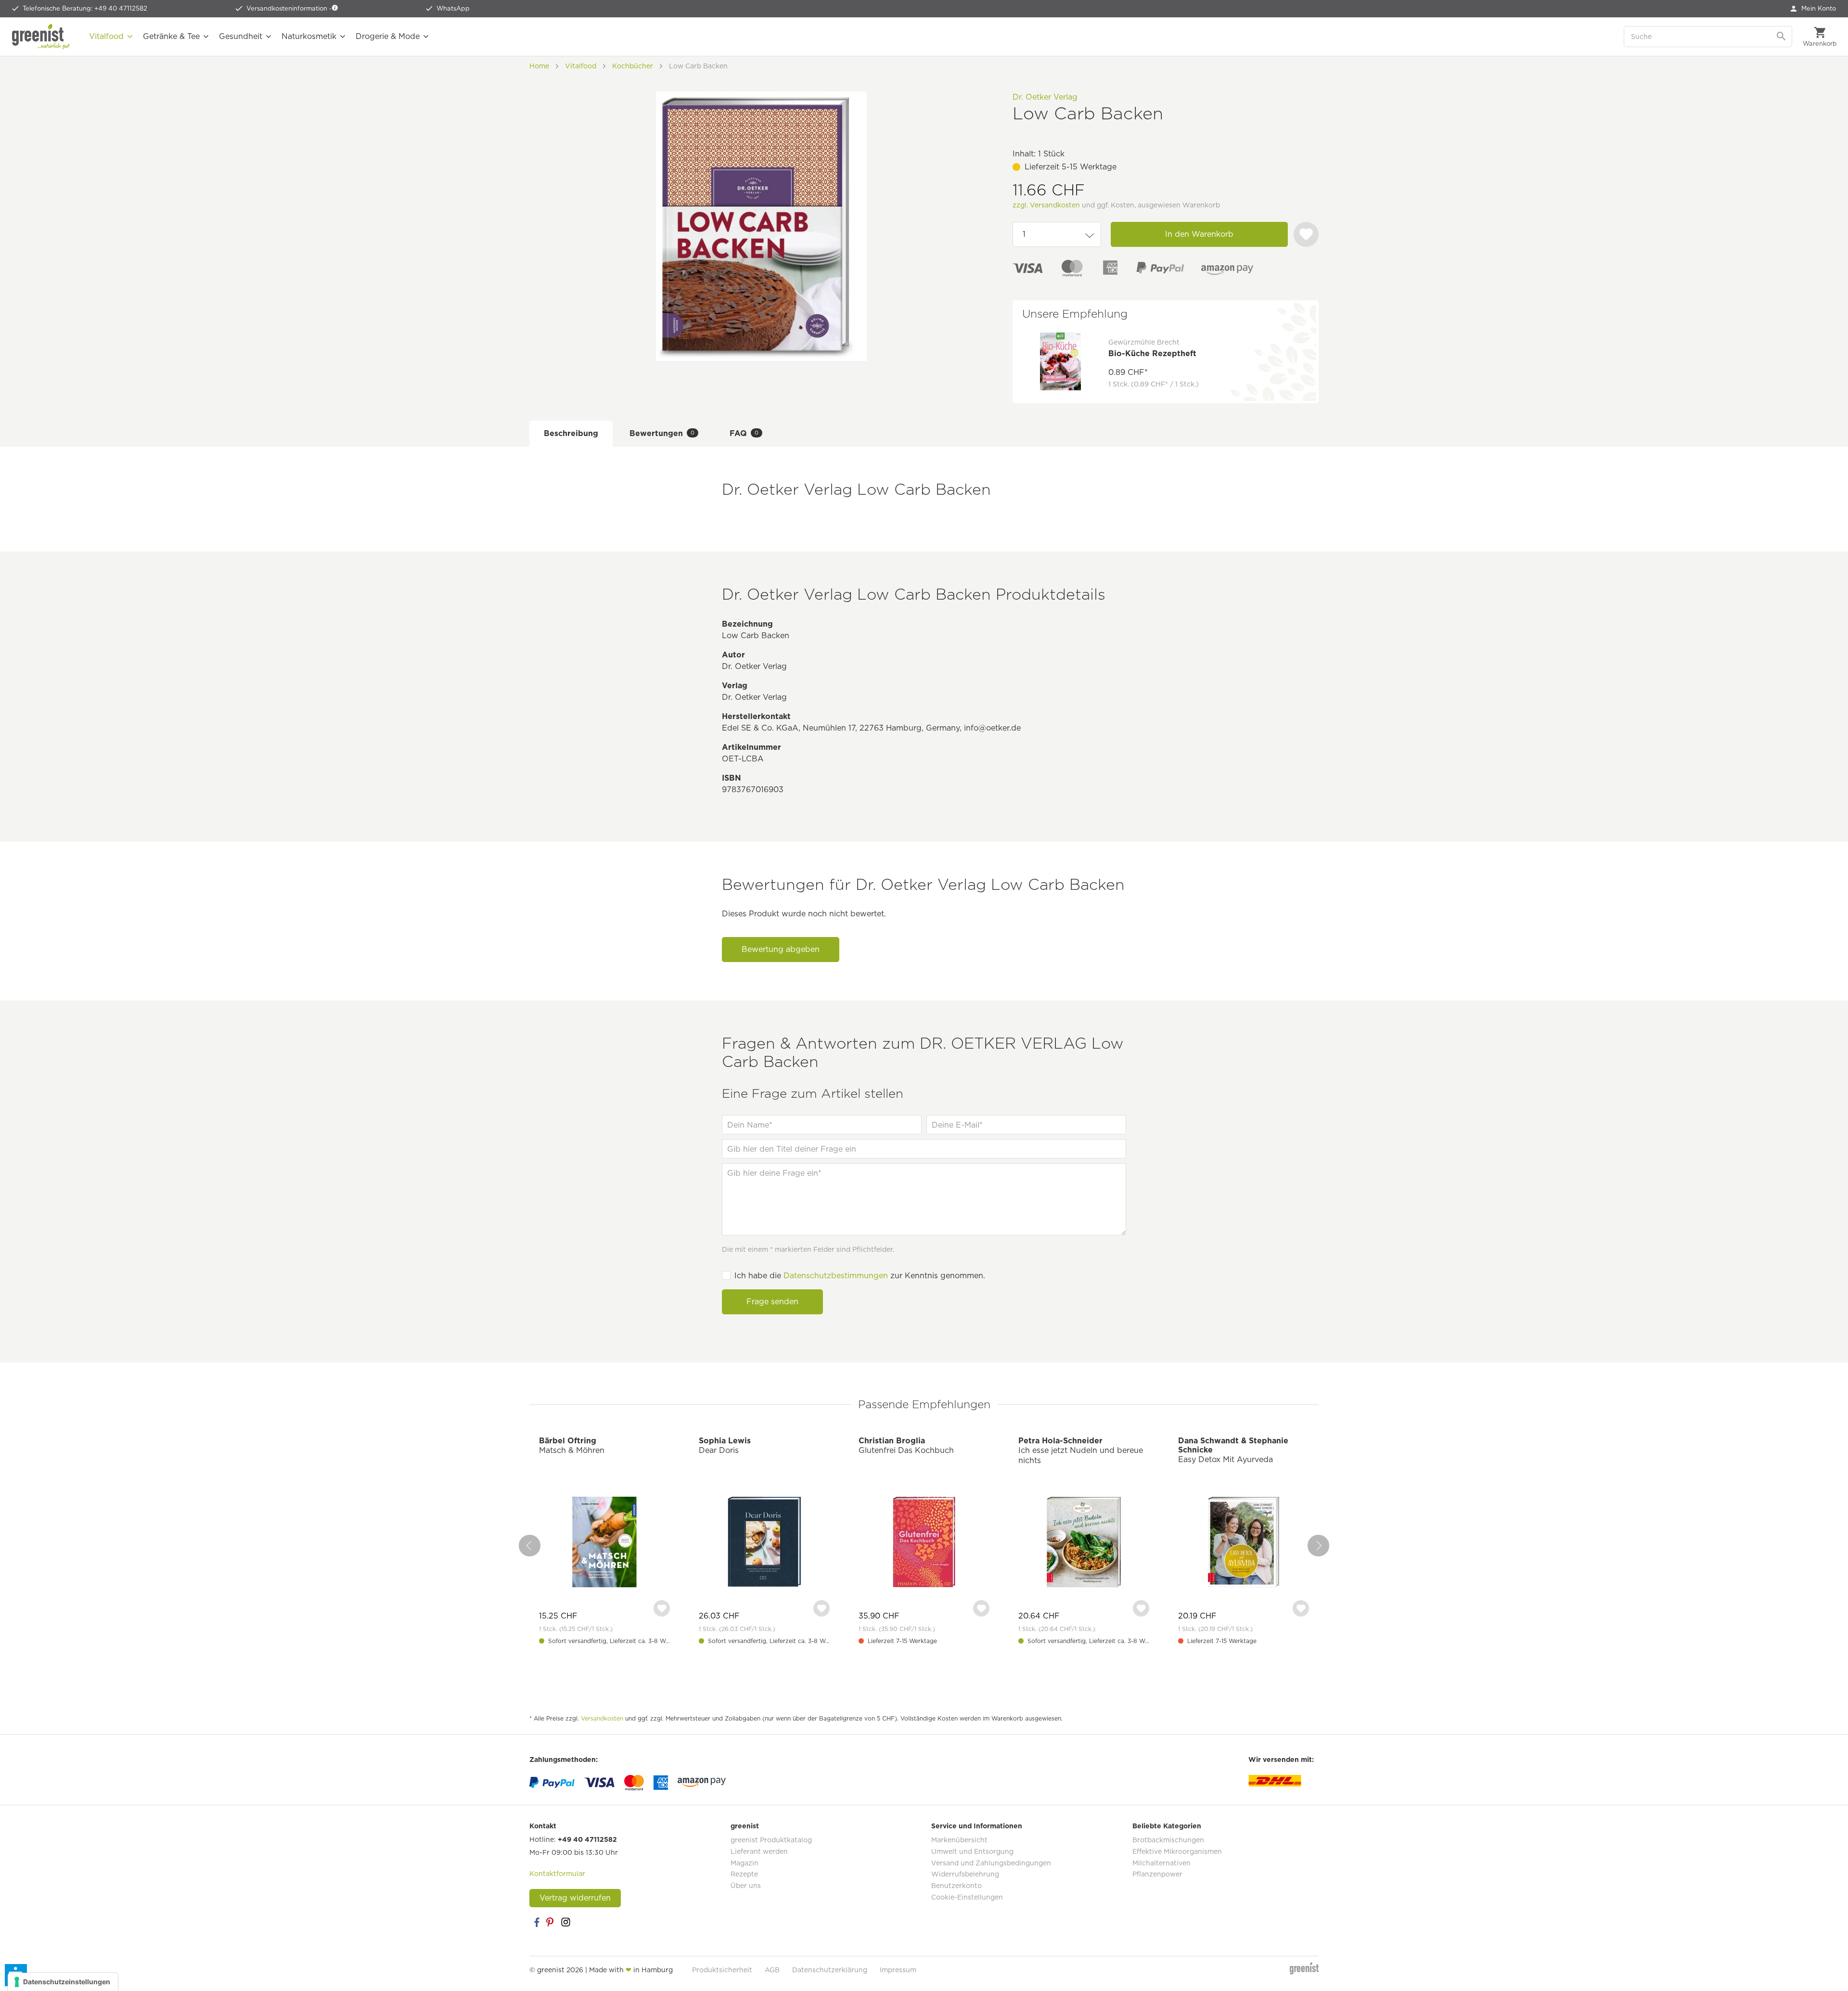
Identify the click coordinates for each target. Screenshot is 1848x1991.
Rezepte (744, 1874)
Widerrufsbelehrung (965, 1874)
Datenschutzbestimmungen (836, 1276)
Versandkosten (602, 1718)
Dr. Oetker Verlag (1045, 97)
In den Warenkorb (1199, 234)
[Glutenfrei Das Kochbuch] (924, 1543)
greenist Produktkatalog (771, 1840)
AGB (772, 1970)
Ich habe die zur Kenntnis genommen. (860, 1276)
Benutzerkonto (956, 1886)
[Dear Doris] (764, 1543)
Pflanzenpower (1157, 1874)
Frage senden (772, 1302)
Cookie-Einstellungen (967, 1897)
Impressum (898, 1970)
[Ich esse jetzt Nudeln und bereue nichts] (1084, 1543)
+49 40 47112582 (587, 1839)
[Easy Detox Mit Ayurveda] (1244, 1543)
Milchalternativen (1161, 1863)
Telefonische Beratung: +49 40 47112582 (85, 8)
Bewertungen (662, 433)
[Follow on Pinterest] (551, 1922)
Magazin (744, 1863)
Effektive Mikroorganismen (1177, 1851)
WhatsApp (453, 8)
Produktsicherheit (722, 1970)
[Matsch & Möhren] (604, 1543)
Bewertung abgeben (781, 949)
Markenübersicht (959, 1840)
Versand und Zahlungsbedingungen (991, 1863)
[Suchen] (1782, 37)
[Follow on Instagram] (565, 1922)
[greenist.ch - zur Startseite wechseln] (41, 37)
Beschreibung (571, 433)
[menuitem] (1813, 9)
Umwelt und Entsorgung (972, 1851)
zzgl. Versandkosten (1046, 205)
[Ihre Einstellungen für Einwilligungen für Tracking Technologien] (63, 1982)
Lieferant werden (759, 1851)
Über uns (746, 1886)
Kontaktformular (557, 1874)
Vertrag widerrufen (575, 1898)
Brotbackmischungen (1168, 1840)
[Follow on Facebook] (537, 1922)
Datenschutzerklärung (830, 1970)
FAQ (744, 433)
